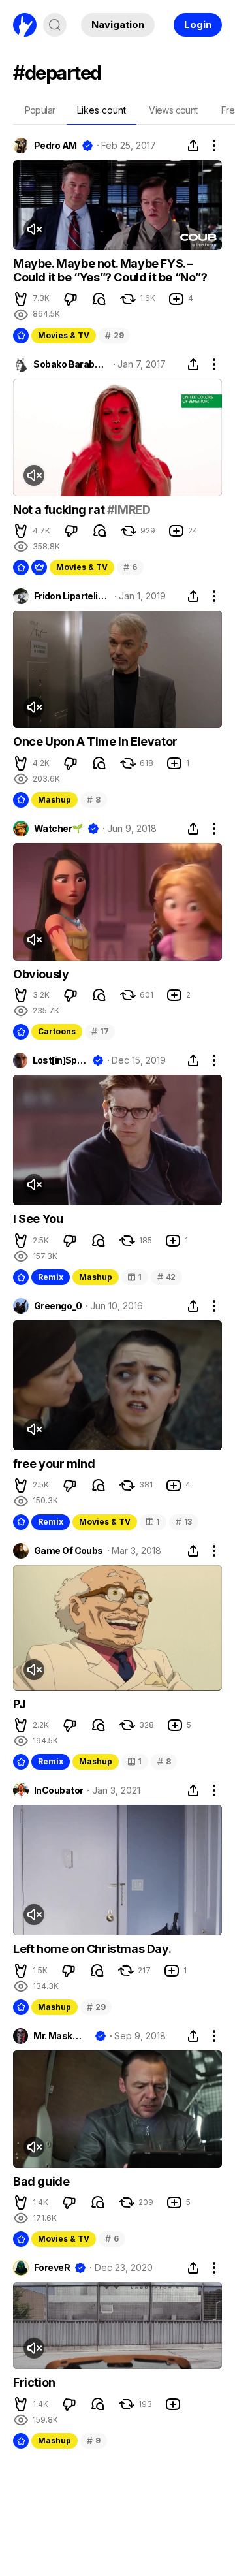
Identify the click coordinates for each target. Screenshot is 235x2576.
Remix (51, 1277)
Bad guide (41, 2181)
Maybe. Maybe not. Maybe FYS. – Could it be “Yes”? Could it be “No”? (110, 271)
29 (114, 335)
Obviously (41, 974)
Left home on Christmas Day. (92, 1949)
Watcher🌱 (58, 829)
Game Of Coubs (69, 1551)
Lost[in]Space (60, 1060)
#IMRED (129, 510)
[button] (21, 299)
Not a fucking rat (60, 510)
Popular (40, 110)
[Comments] (99, 299)
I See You (38, 1219)
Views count (173, 110)
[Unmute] (34, 229)
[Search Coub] (55, 25)
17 (100, 1031)
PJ (19, 1704)
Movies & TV (64, 335)
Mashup (55, 800)
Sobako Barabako (71, 364)
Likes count (102, 110)
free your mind (54, 1464)
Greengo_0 (58, 1306)
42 (166, 1277)
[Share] (193, 146)
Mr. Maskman (61, 2036)
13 (184, 1522)
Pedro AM (55, 146)
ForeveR (52, 2268)
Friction (34, 2382)
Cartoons (57, 1031)
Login (198, 24)
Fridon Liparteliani (72, 596)
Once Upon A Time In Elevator (95, 741)
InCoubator (58, 1790)
